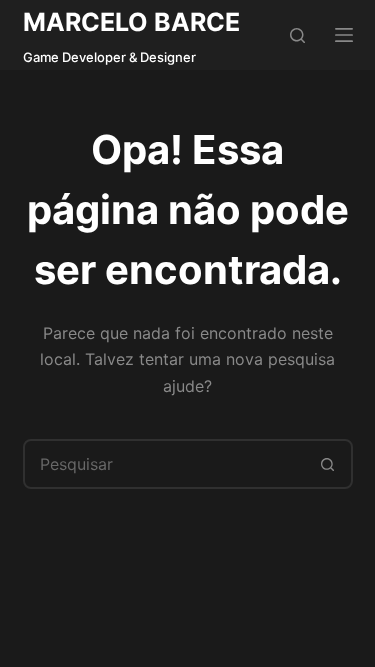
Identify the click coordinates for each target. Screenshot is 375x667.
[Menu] (344, 35)
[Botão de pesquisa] (328, 464)
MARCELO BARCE (131, 22)
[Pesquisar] (297, 35)
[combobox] (165, 464)
